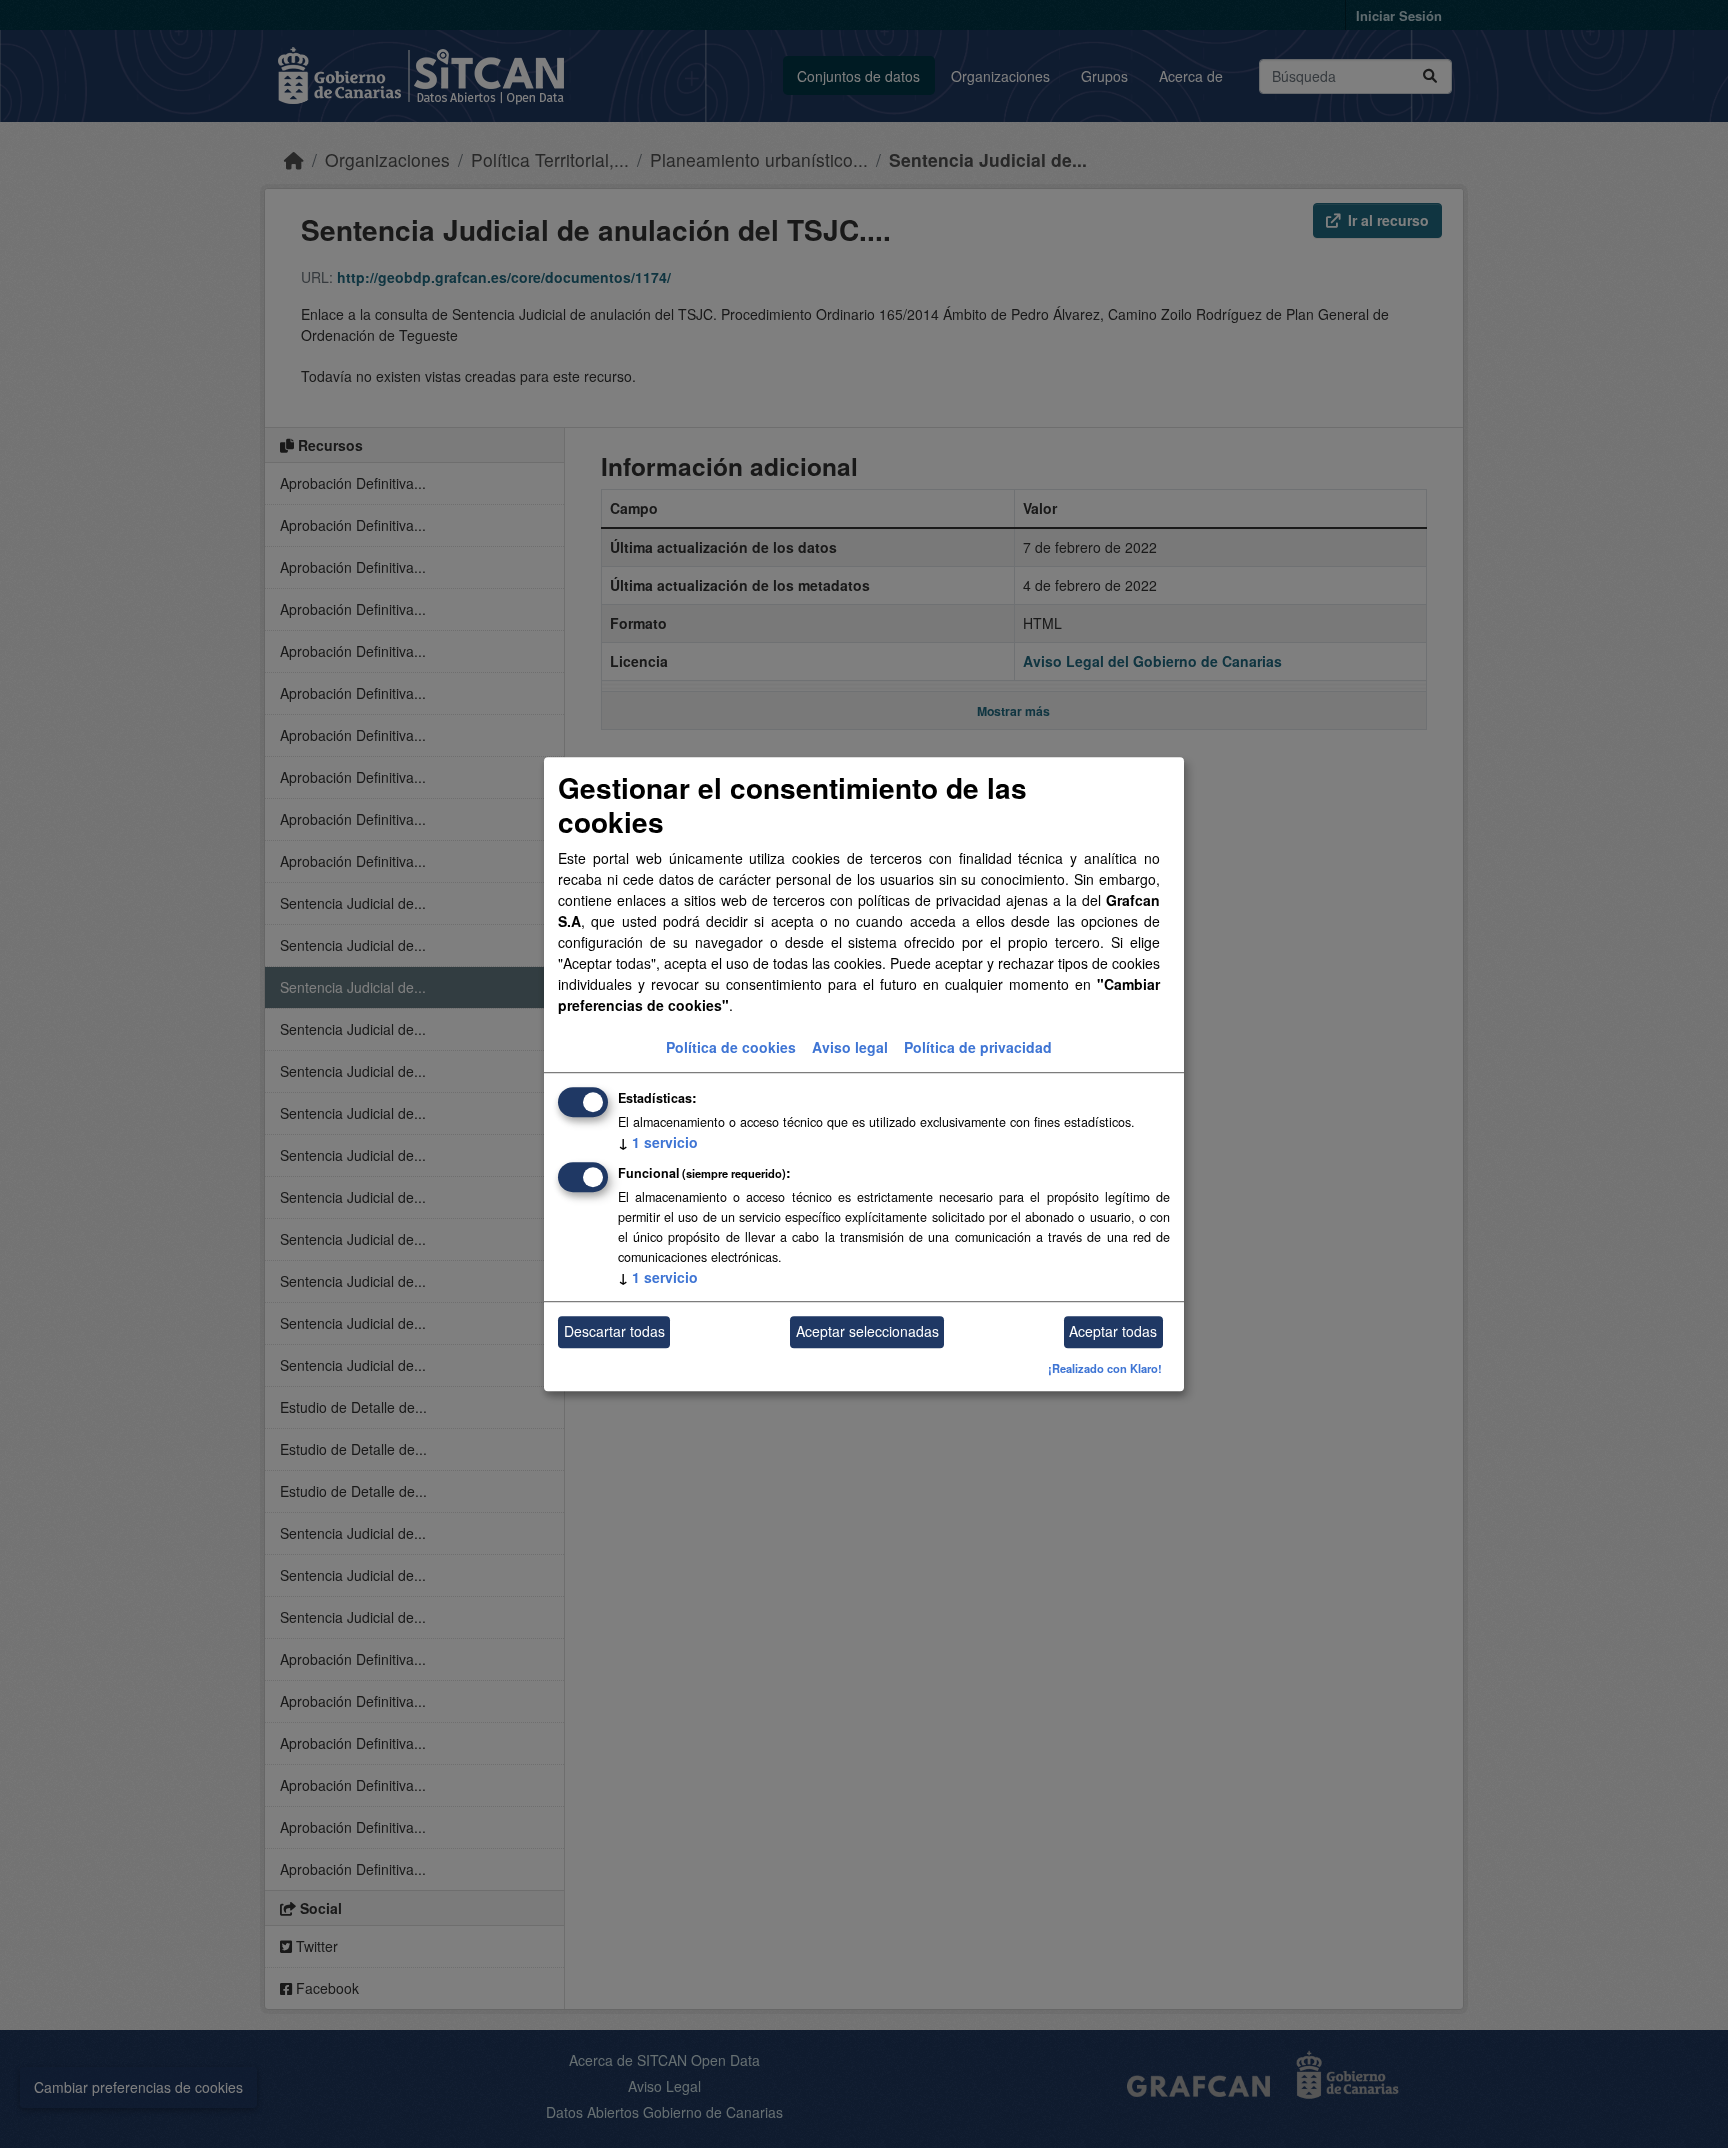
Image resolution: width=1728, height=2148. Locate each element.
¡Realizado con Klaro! (1105, 1368)
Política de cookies (731, 1047)
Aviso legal (850, 1047)
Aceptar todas (1113, 1332)
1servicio (658, 1142)
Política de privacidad (978, 1047)
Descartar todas (614, 1332)
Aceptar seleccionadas (867, 1332)
